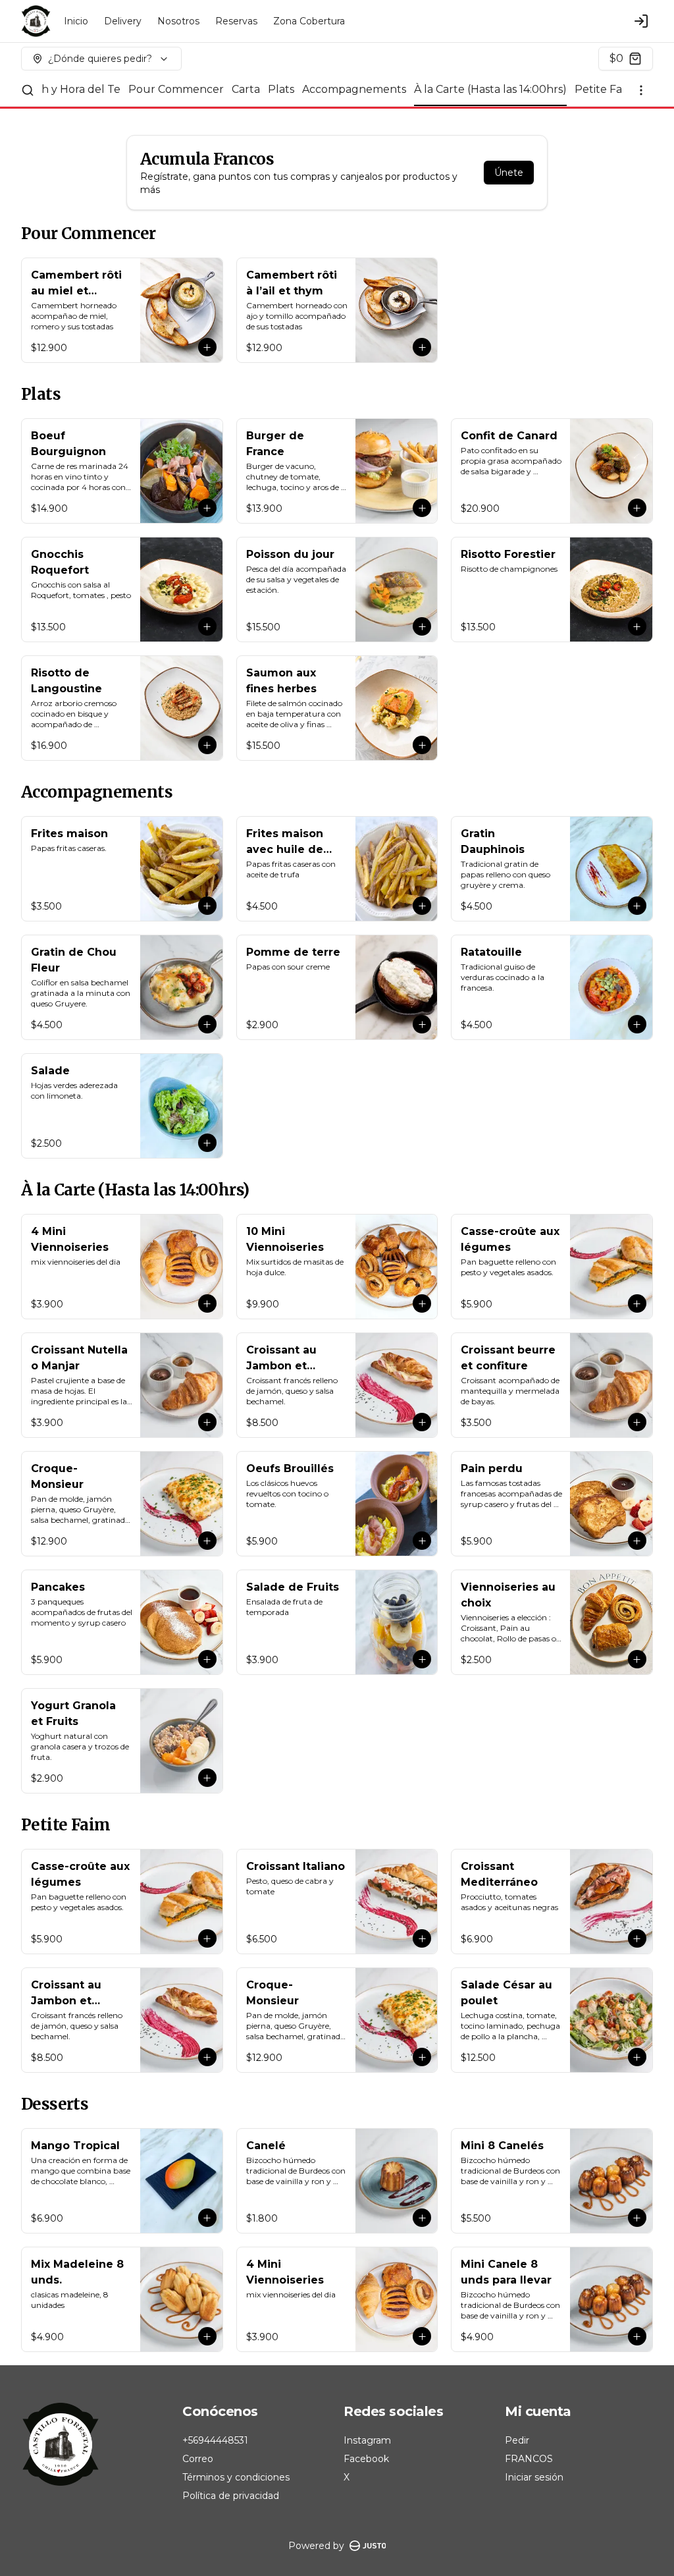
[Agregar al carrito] (207, 347)
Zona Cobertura (309, 21)
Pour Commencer (176, 89)
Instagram (367, 2440)
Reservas (236, 21)
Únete (509, 173)
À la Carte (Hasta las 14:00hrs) (490, 89)
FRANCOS (529, 2459)
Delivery (123, 21)
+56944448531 (215, 2440)
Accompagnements (354, 89)
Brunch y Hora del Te (64, 89)
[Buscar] (28, 90)
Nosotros (178, 21)
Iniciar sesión (534, 2477)
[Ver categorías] (641, 90)
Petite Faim (605, 89)
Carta (246, 89)
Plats (281, 89)
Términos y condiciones (236, 2477)
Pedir (517, 2440)
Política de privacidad (231, 2496)
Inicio (76, 21)
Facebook (366, 2459)
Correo (198, 2459)
